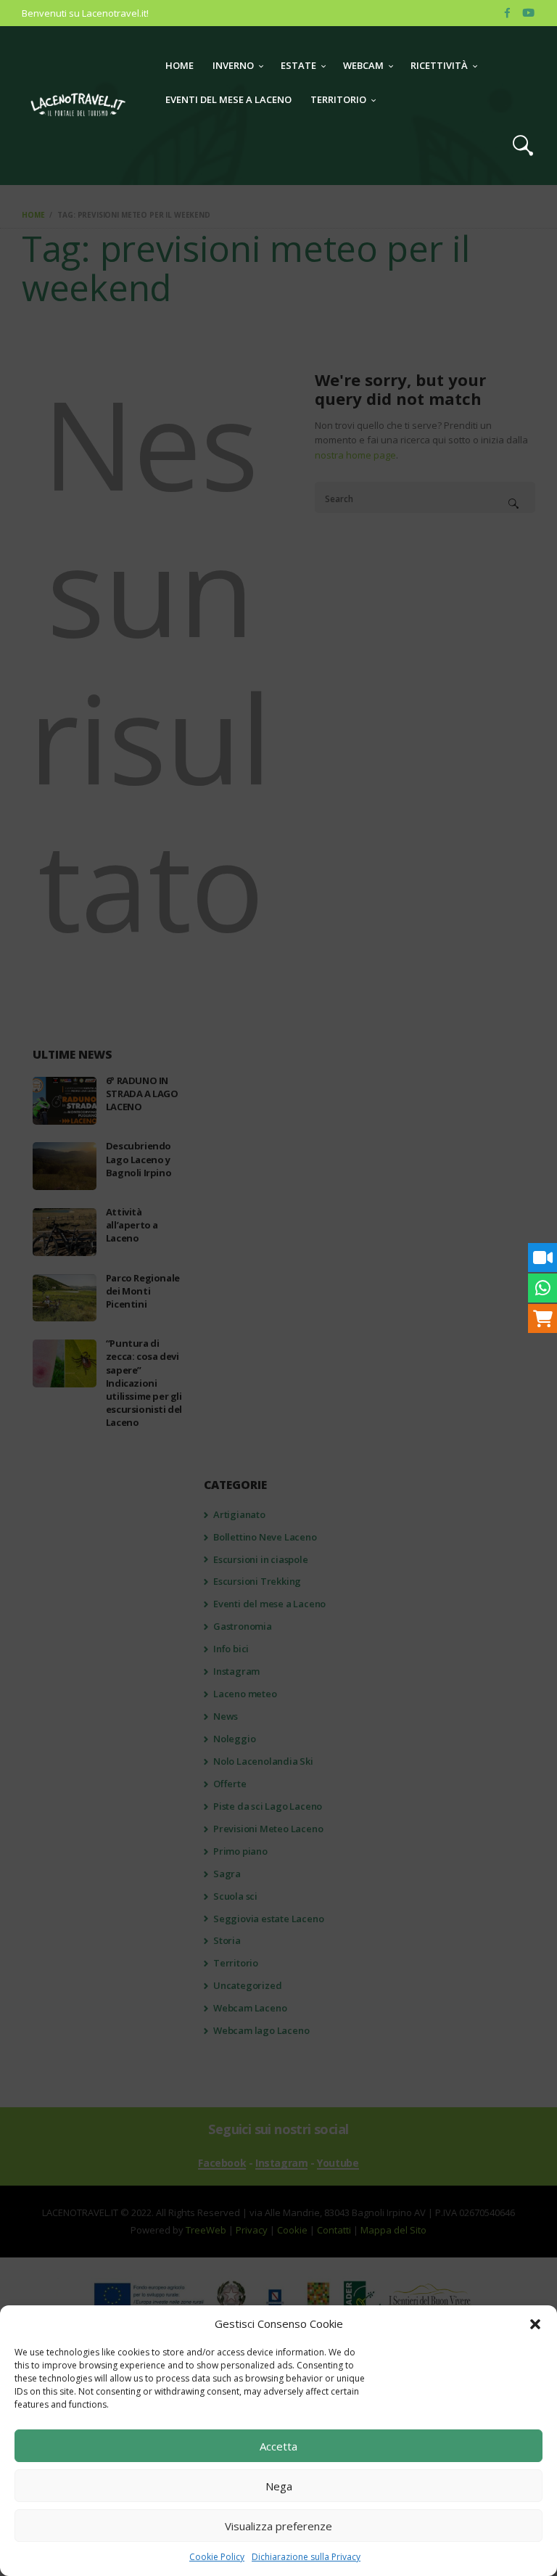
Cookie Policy (217, 2557)
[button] (535, 2324)
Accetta (278, 2446)
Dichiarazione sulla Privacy (306, 2557)
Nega (279, 2486)
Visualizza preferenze (278, 2526)
